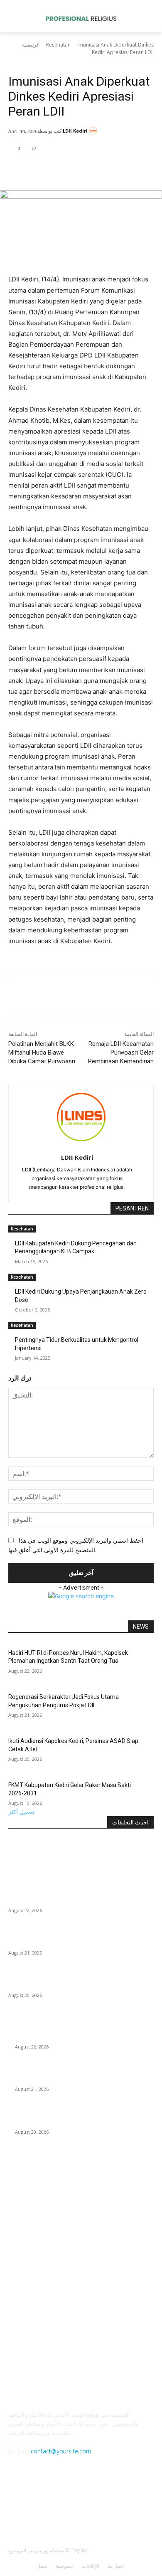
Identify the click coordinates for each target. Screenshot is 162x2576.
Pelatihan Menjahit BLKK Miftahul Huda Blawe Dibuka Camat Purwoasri (42, 1053)
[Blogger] (38, 2509)
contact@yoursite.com (61, 2451)
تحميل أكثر (21, 1812)
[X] (62, 170)
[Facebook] (43, 170)
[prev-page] (11, 1364)
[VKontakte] (120, 2509)
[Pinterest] (81, 170)
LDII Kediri (75, 131)
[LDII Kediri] (94, 131)
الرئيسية (31, 45)
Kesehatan (58, 45)
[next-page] (15, 1364)
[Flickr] (79, 2509)
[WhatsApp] (100, 170)
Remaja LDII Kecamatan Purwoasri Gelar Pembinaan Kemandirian (121, 1053)
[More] (120, 170)
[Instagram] (99, 2509)
